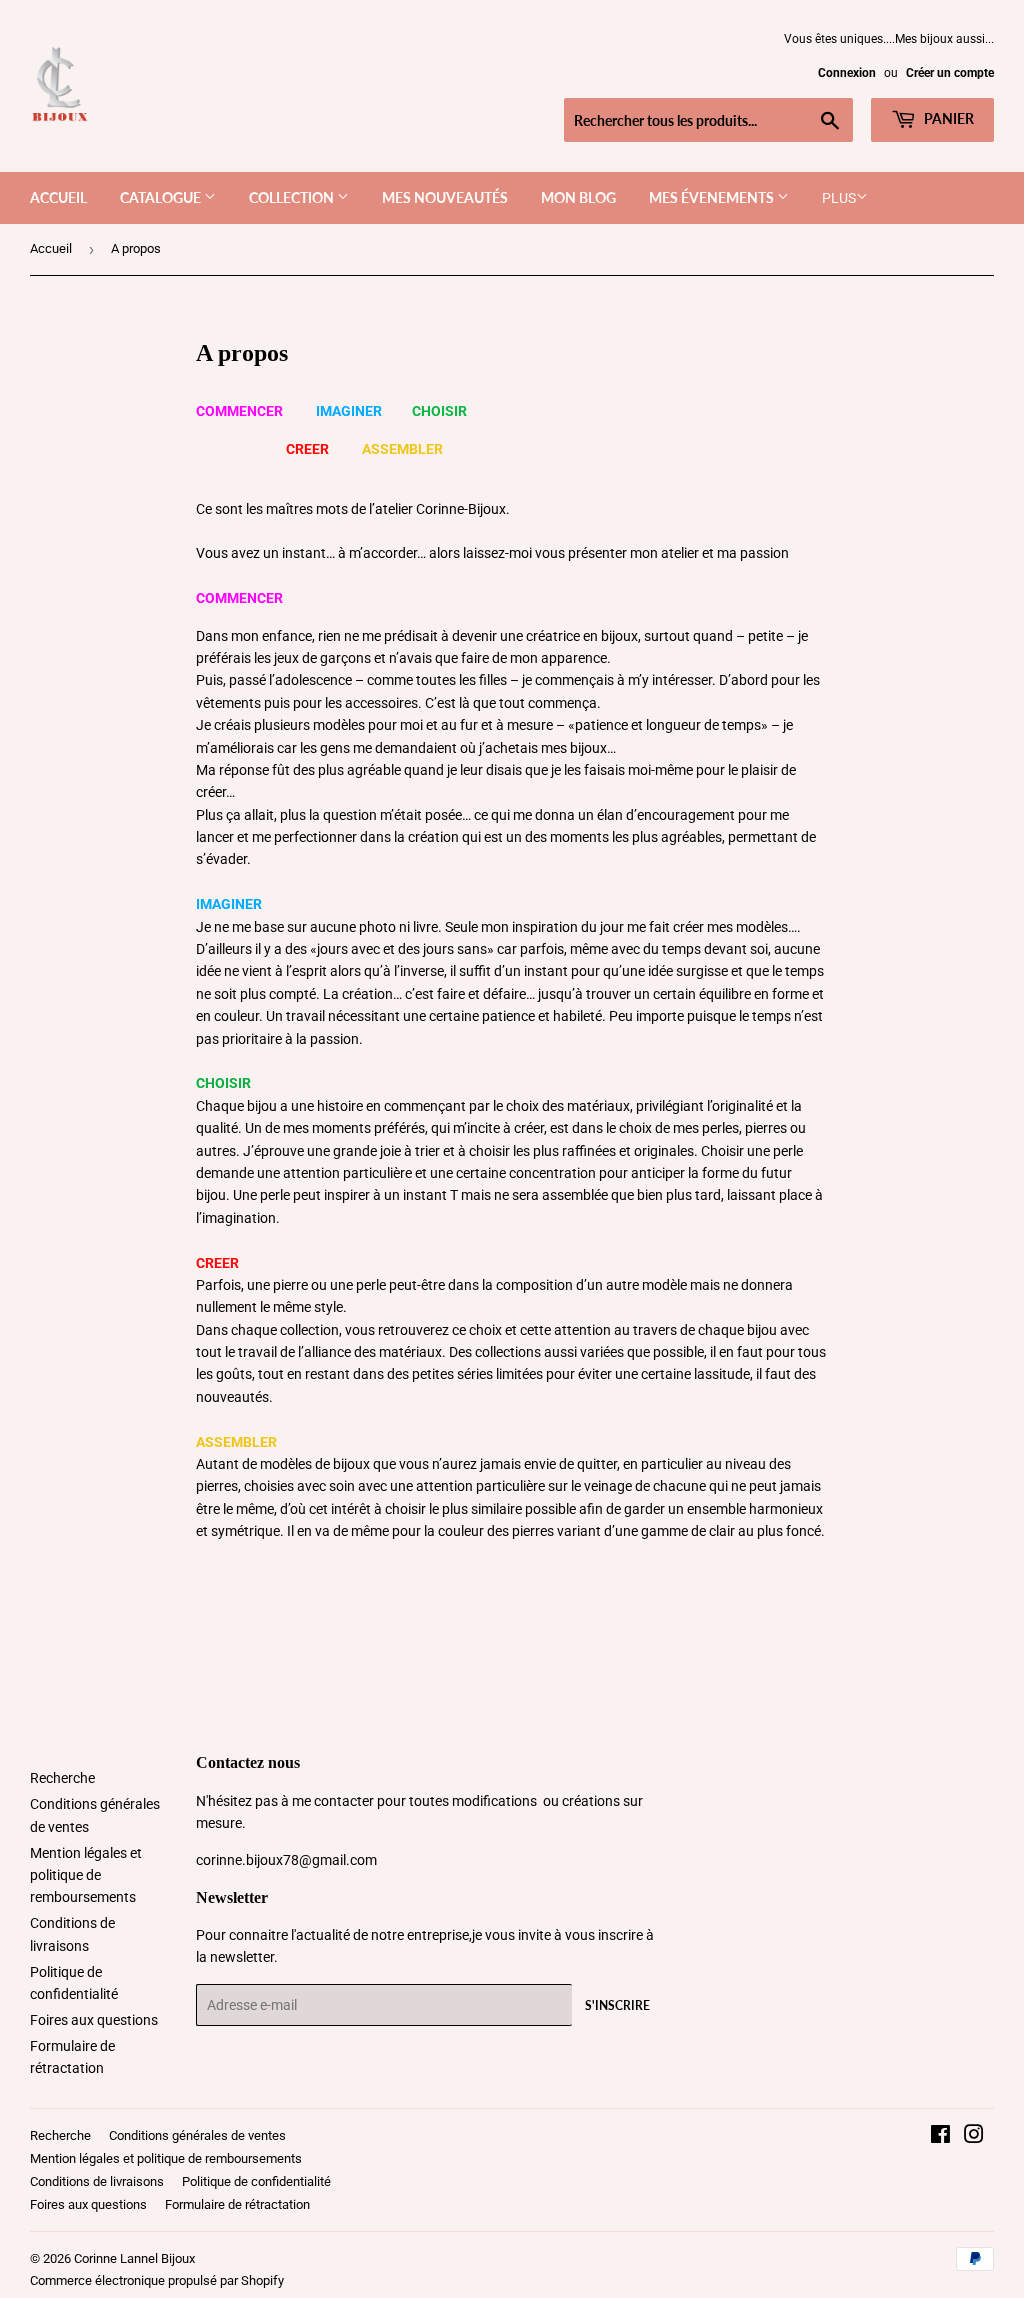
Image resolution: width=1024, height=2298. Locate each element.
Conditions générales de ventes (197, 2135)
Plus (839, 198)
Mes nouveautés (445, 197)
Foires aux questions (94, 2020)
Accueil (58, 197)
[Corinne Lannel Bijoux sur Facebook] (940, 2137)
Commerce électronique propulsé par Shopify (157, 2280)
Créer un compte (950, 73)
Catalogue (162, 197)
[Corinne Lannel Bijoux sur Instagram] (974, 2137)
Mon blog (578, 197)
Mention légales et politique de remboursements (86, 1875)
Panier (947, 118)
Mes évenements (713, 197)
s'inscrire (617, 2005)
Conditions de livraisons (97, 2181)
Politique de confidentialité (256, 2181)
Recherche (62, 1778)
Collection (293, 197)
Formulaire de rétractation (237, 2204)
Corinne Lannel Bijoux (134, 2258)
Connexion (847, 73)
